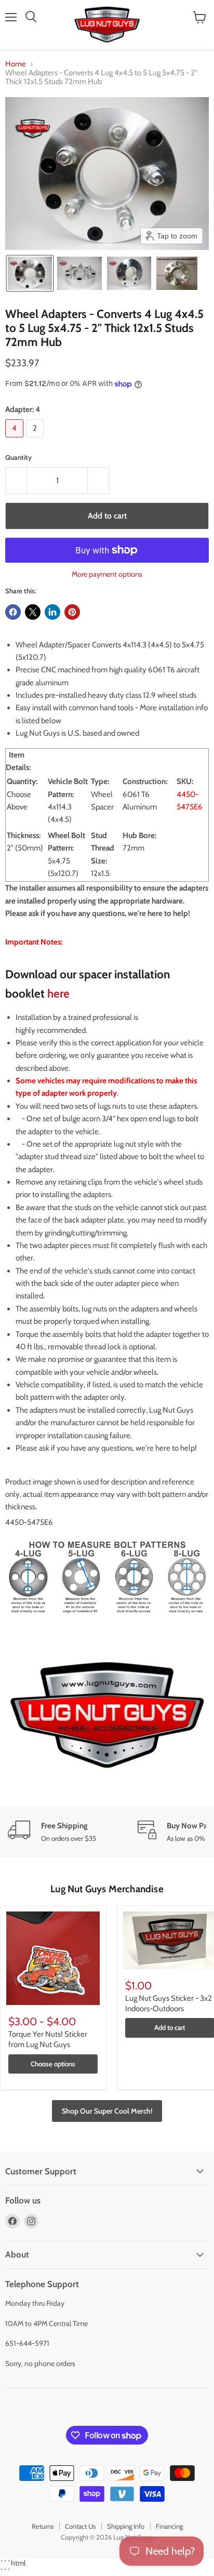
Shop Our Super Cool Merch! (107, 2111)
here (58, 993)
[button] (30, 273)
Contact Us (80, 2526)
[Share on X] (33, 612)
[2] (36, 440)
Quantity (18, 457)
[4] (16, 440)
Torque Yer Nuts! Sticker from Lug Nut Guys (48, 2039)
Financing (169, 2526)
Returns (43, 2526)
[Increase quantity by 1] (98, 481)
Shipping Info (126, 2526)
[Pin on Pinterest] (72, 612)
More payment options (107, 574)
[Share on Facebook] (13, 612)
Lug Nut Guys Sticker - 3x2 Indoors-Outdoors (169, 2003)
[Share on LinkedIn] (52, 612)
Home (16, 64)
